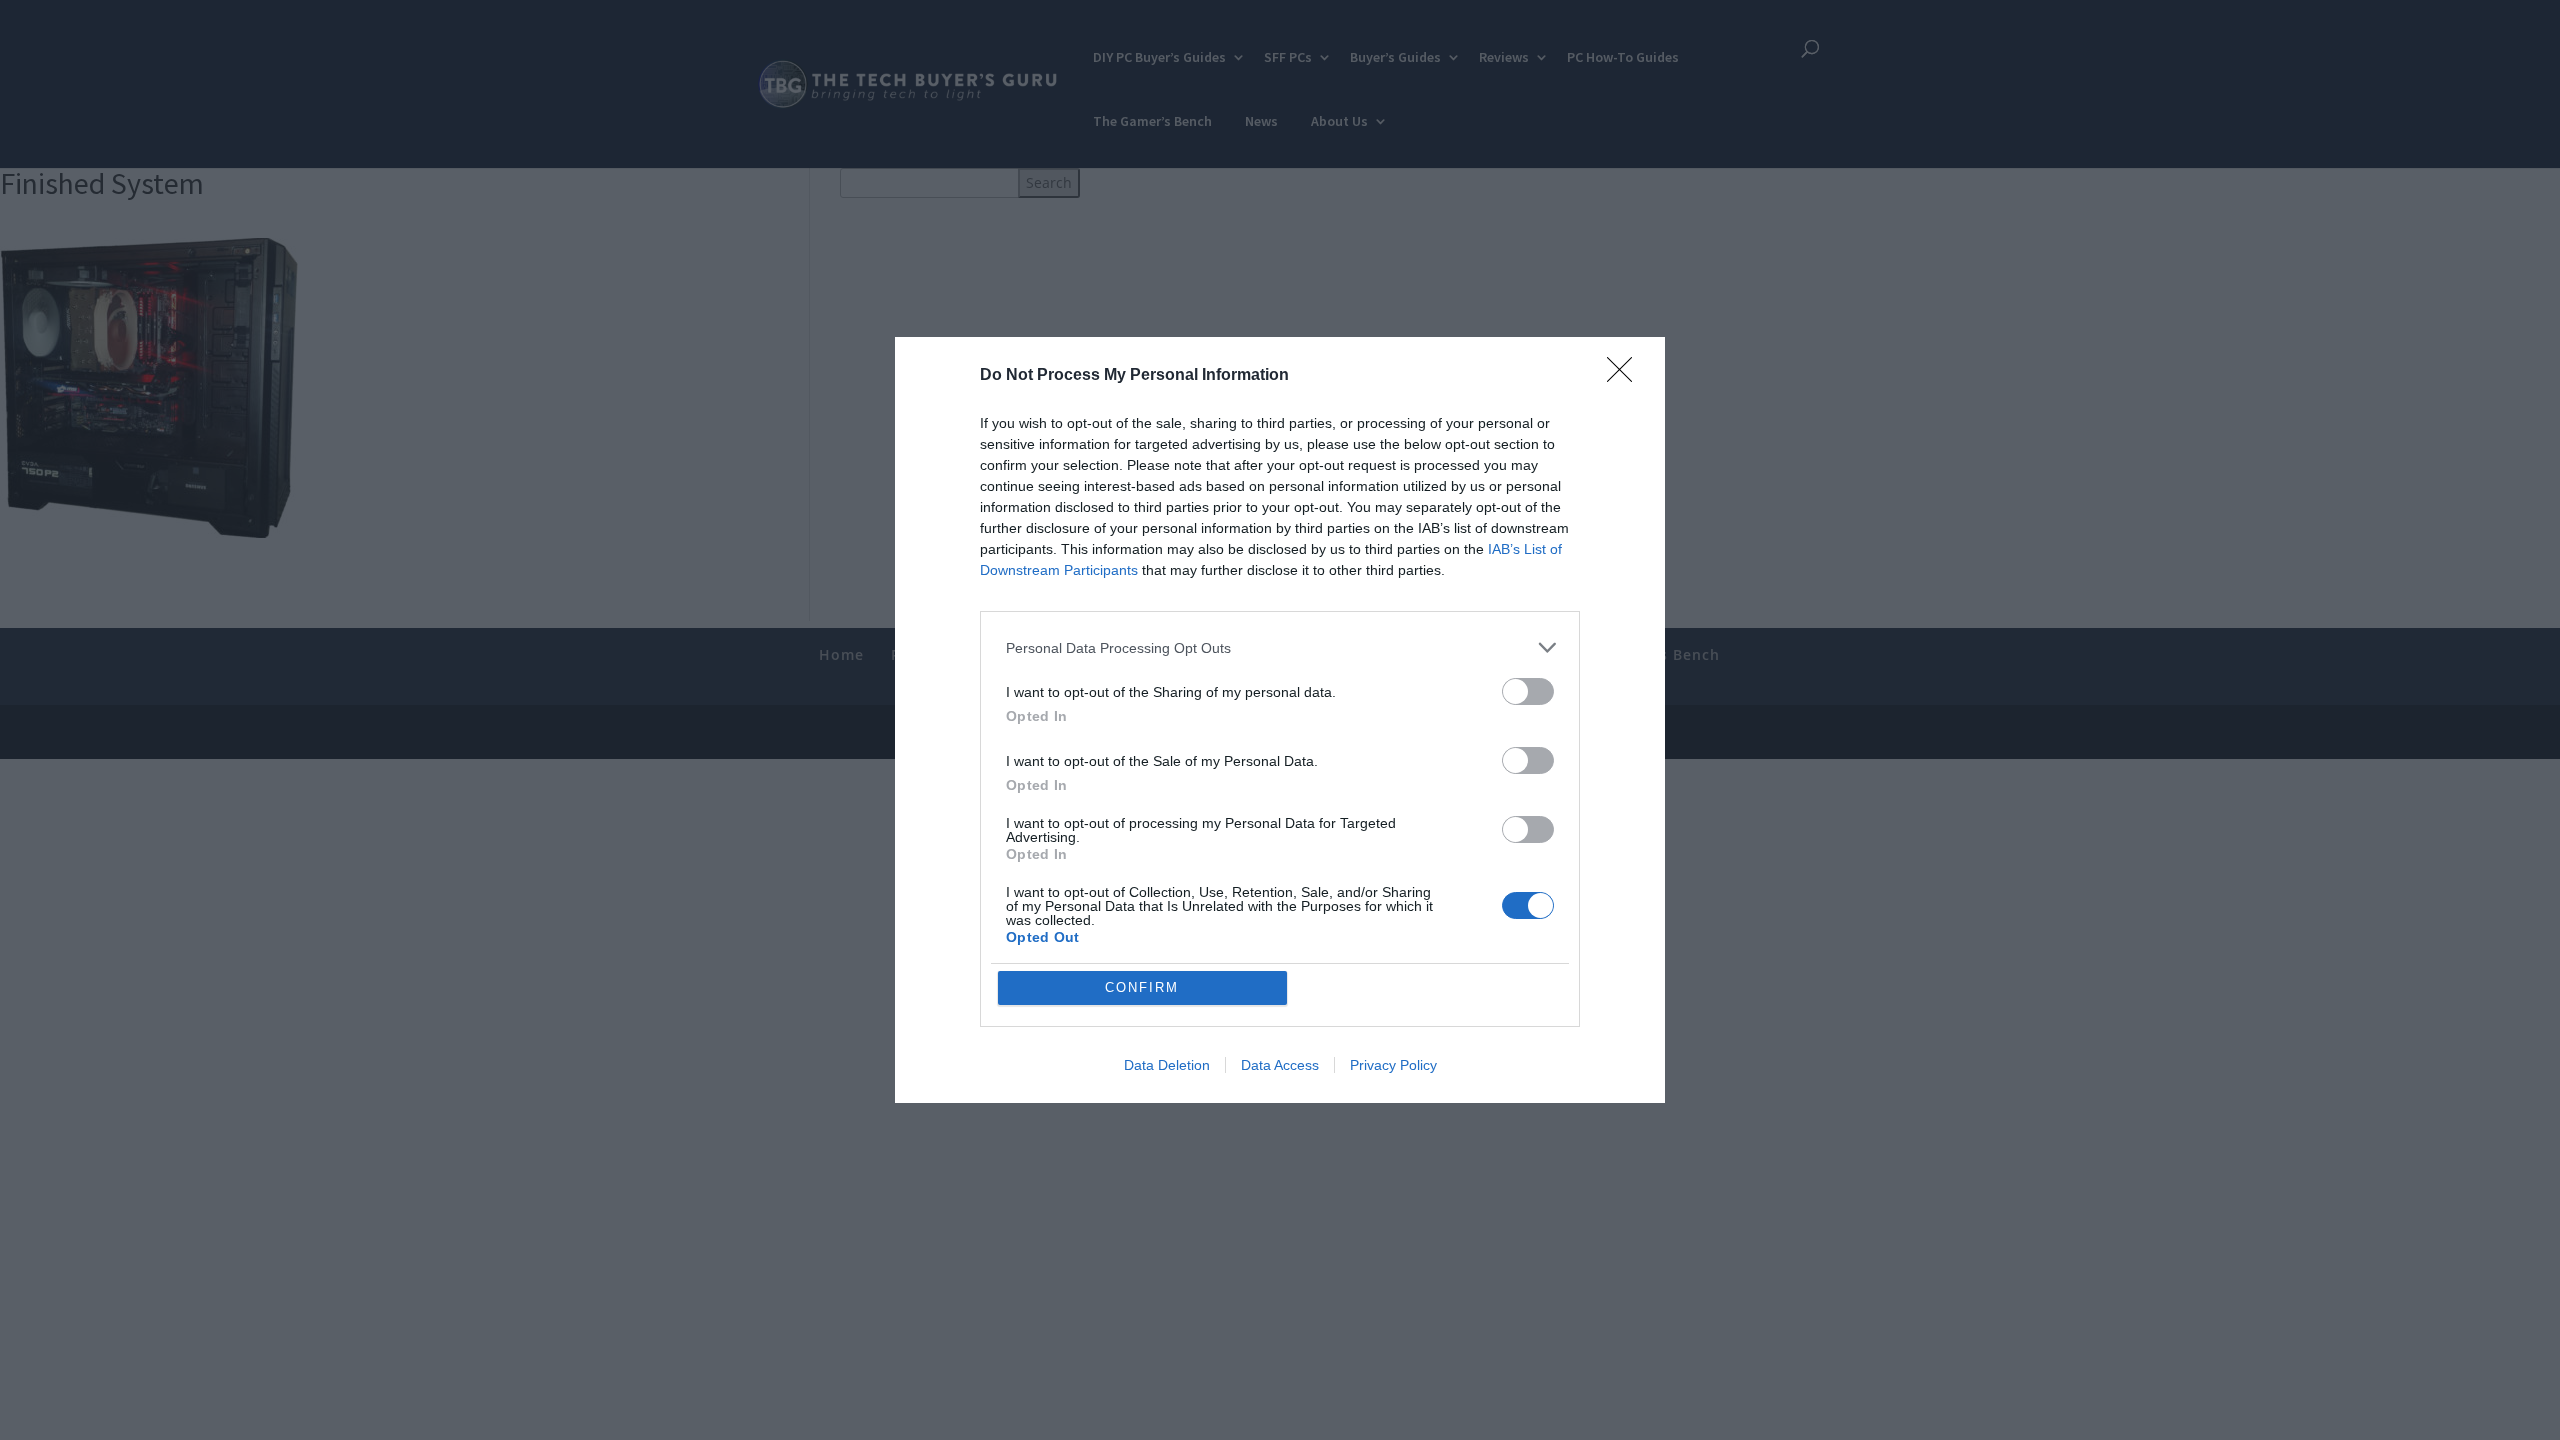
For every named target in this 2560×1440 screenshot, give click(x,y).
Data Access (1280, 1065)
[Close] (1626, 376)
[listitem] (1280, 647)
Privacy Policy (1393, 1065)
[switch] (1528, 691)
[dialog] (1280, 720)
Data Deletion (1167, 1065)
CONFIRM (1142, 987)
